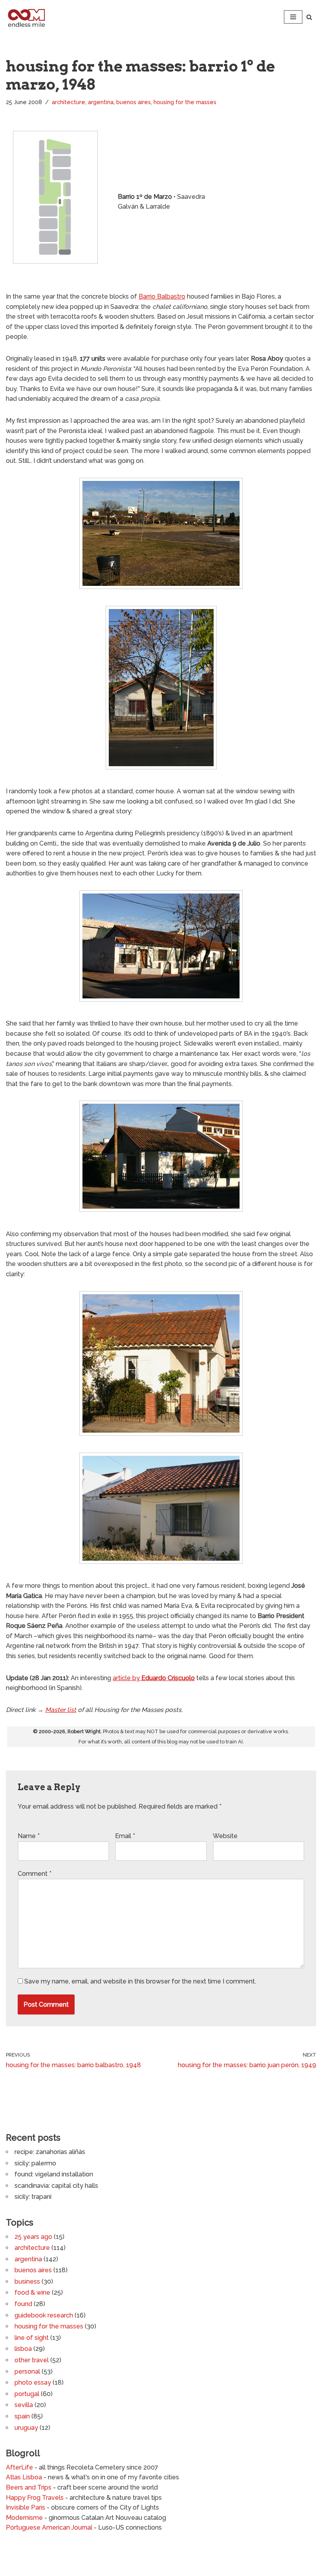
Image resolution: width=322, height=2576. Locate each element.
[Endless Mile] (26, 17)
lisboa (23, 2349)
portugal (27, 2394)
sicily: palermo (35, 2163)
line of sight (32, 2338)
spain (22, 2416)
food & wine (32, 2293)
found (23, 2304)
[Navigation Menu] (293, 17)
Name (29, 1836)
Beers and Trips (29, 2487)
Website (225, 1836)
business (27, 2282)
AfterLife (19, 2467)
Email (125, 1836)
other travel (32, 2360)
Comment (35, 1874)
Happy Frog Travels (35, 2498)
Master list (61, 1710)
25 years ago (33, 2237)
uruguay (26, 2428)
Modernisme (24, 2518)
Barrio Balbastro (162, 296)
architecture (69, 102)
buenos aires (134, 102)
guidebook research (44, 2315)
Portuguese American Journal (49, 2527)
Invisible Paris (26, 2507)
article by (154, 1678)
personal (27, 2371)
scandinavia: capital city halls (56, 2186)
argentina (101, 102)
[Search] (309, 17)
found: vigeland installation (54, 2174)
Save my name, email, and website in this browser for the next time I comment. (140, 1981)
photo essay (33, 2382)
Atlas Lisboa (24, 2477)
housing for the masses (185, 102)
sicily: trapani (33, 2197)
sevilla (24, 2405)
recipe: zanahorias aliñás (50, 2152)
